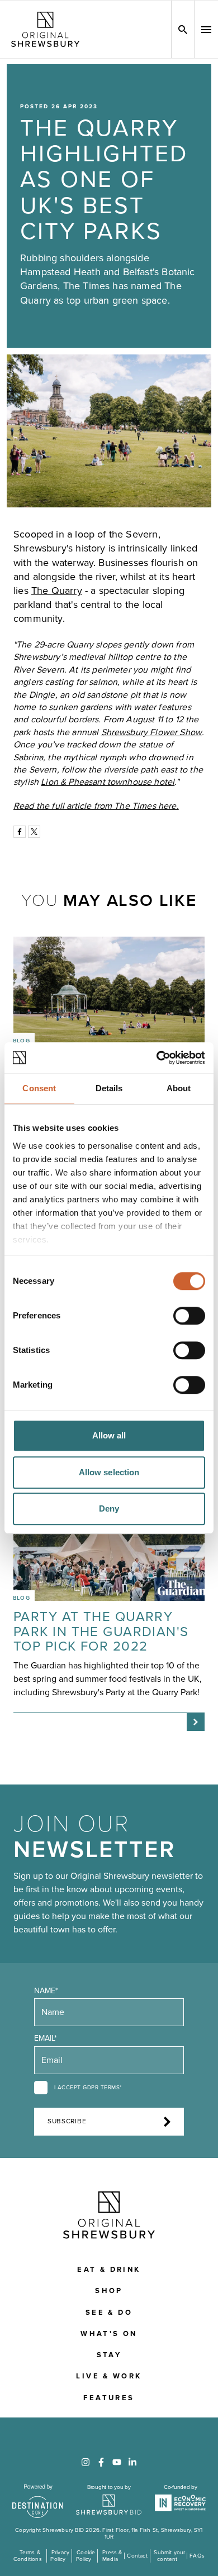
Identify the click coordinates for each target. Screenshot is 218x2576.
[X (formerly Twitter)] (34, 832)
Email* (46, 2038)
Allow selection (109, 1472)
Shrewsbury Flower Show (152, 732)
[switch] (189, 1316)
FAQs (197, 2556)
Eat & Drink (109, 2270)
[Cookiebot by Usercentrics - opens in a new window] (157, 1058)
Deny (109, 1508)
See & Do (109, 2313)
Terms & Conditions (28, 2556)
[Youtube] (117, 2462)
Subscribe (67, 2121)
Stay (109, 2355)
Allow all (109, 1435)
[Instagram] (86, 2462)
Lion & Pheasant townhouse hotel (108, 782)
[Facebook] (20, 832)
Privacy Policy (60, 2556)
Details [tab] (109, 1088)
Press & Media (112, 2556)
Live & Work (109, 2376)
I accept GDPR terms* (88, 2088)
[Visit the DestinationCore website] (38, 2501)
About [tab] (179, 1088)
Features (109, 2398)
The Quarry (57, 591)
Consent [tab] (39, 1088)
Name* (46, 1991)
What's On (109, 2334)
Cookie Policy (86, 2556)
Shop (109, 2291)
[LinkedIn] (132, 2462)
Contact (137, 2556)
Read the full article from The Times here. (96, 806)
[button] (206, 30)
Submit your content (169, 2556)
